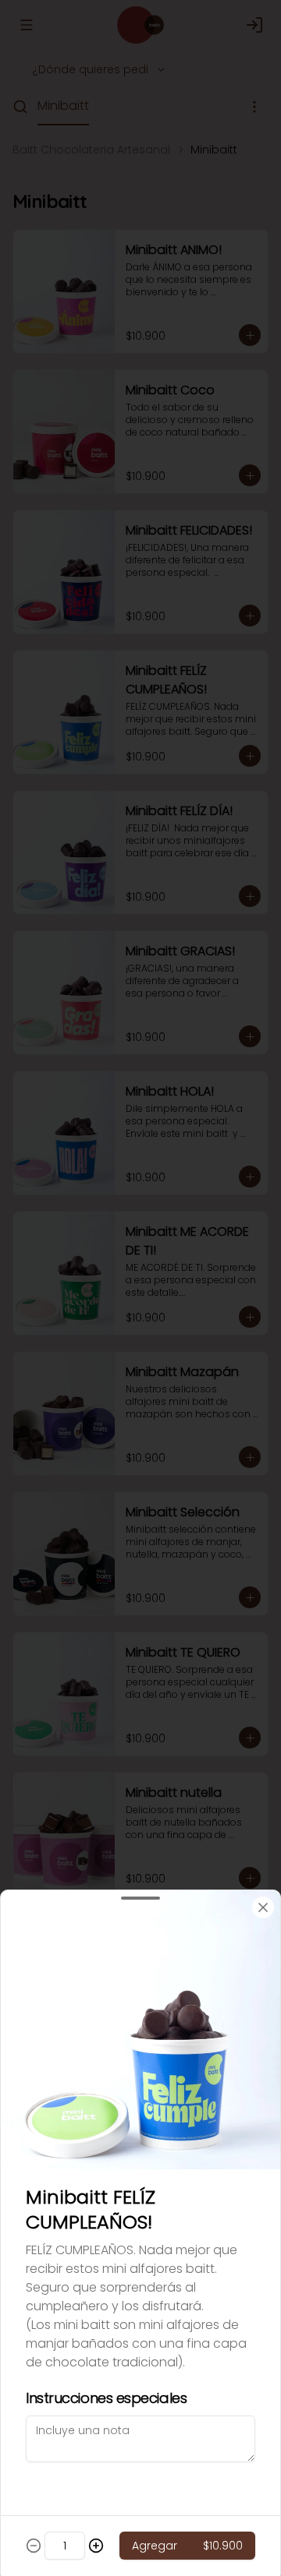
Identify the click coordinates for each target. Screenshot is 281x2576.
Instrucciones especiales (106, 2398)
